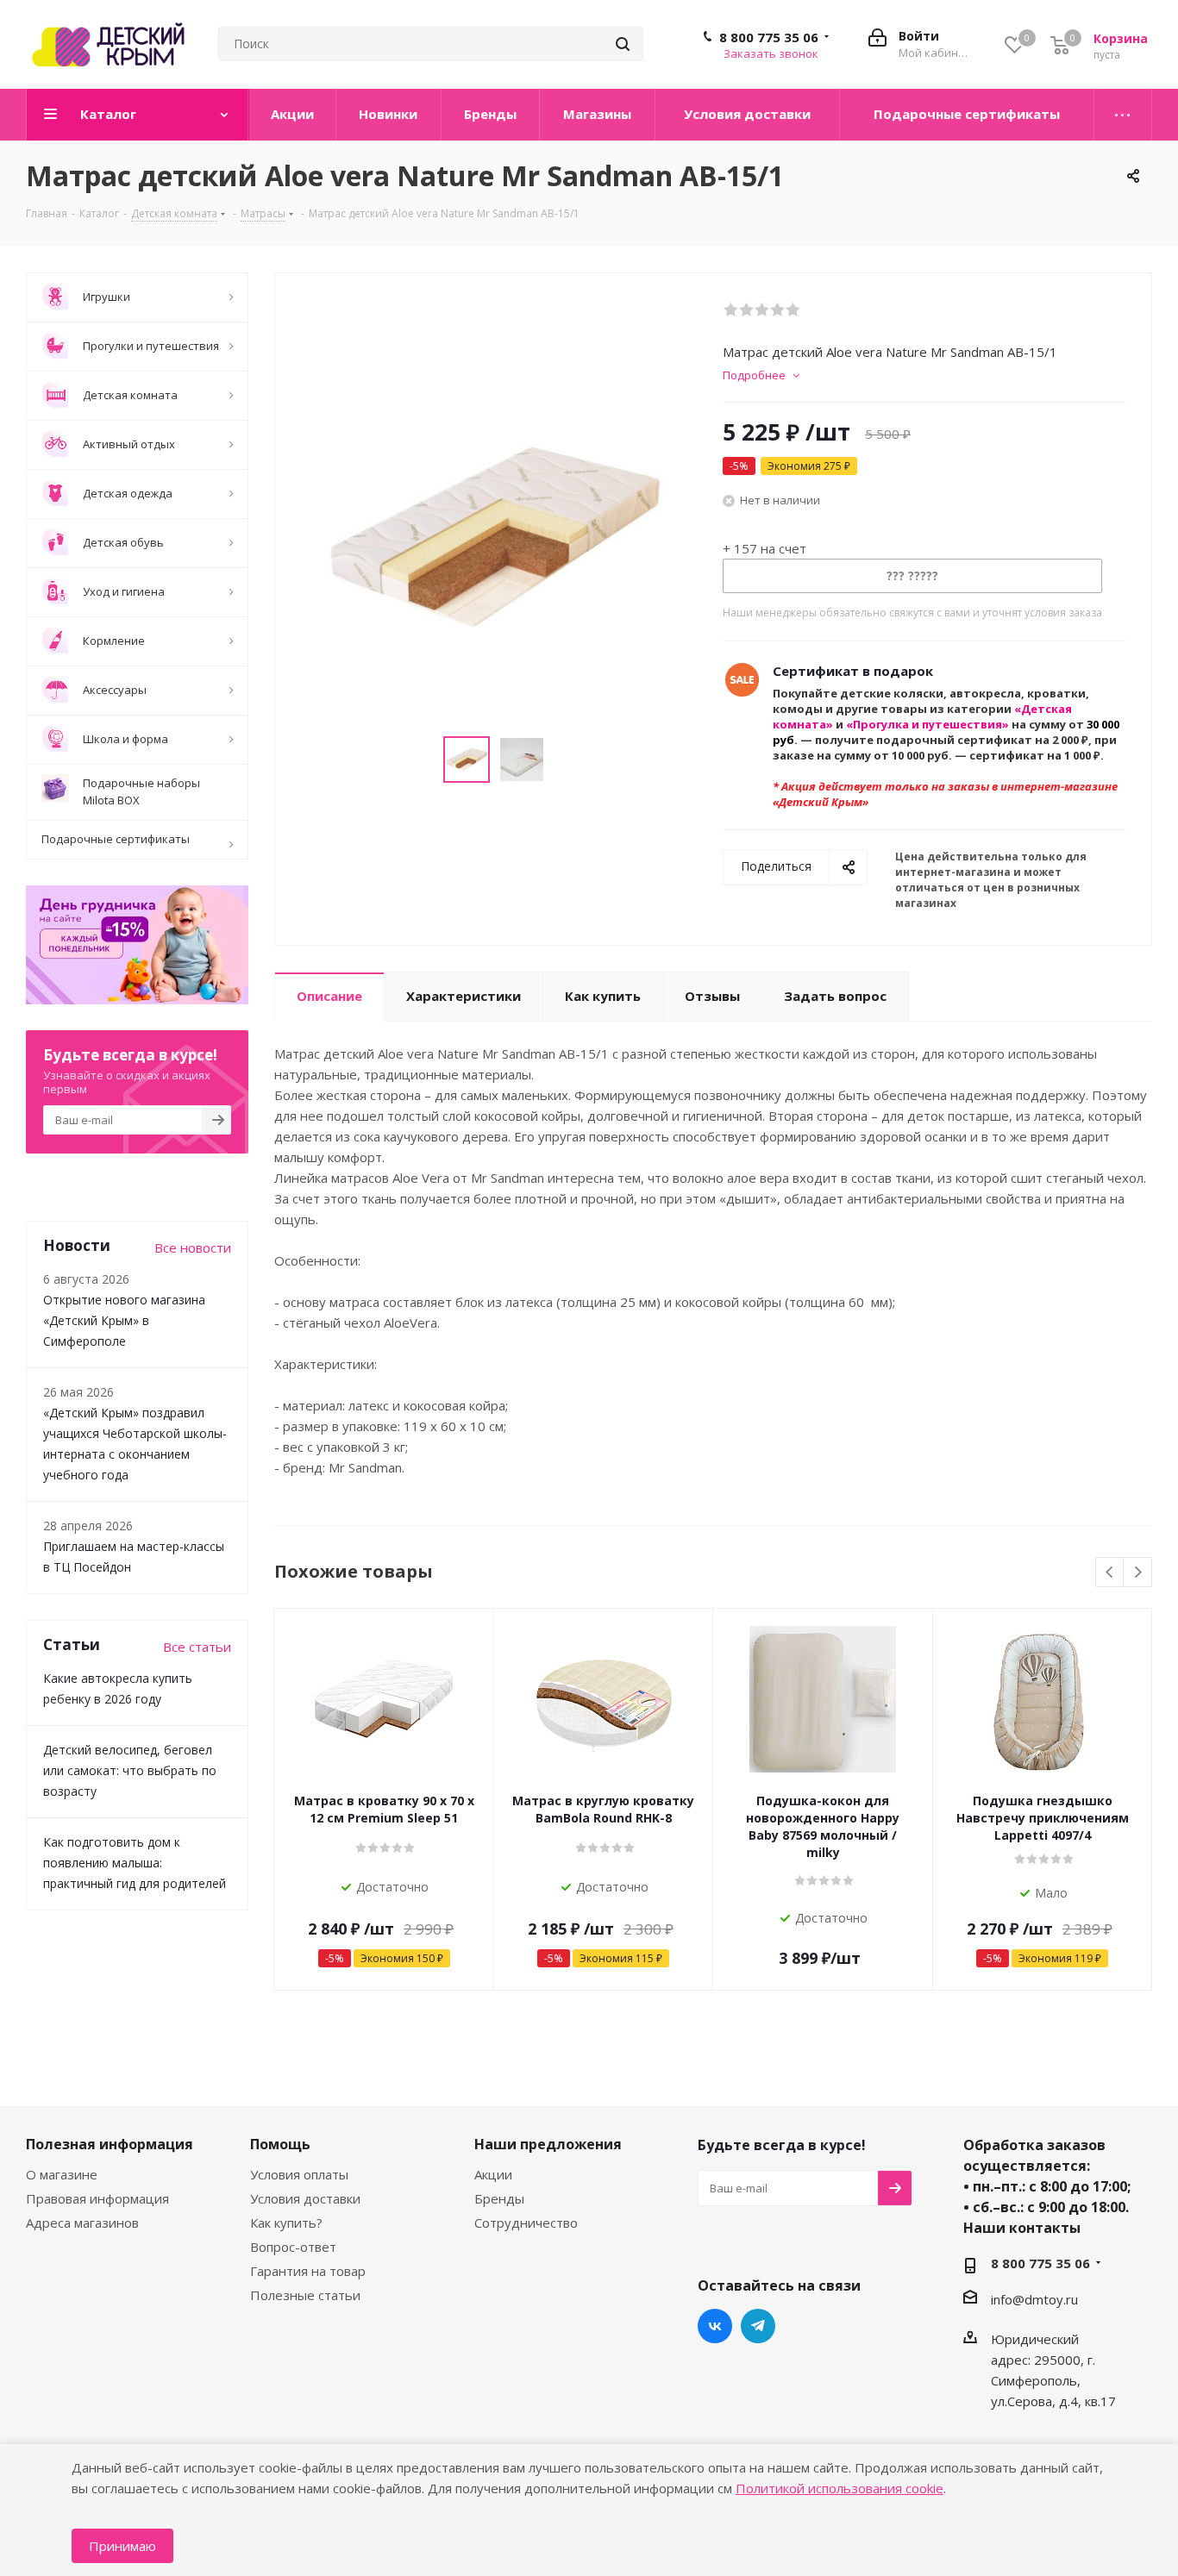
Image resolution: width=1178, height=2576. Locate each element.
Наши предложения (548, 2144)
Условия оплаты (299, 2174)
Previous (1110, 1573)
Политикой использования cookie (840, 2488)
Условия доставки (305, 2198)
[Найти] (623, 44)
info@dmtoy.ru (1034, 2299)
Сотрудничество (526, 2223)
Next (1138, 1573)
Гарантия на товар (308, 2271)
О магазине (62, 2174)
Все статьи (197, 1647)
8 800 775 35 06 (769, 37)
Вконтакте (715, 2326)
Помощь (280, 2144)
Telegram (758, 2326)
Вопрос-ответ (293, 2247)
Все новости (193, 1247)
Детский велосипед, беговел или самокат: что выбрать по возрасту (130, 1770)
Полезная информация (110, 2144)
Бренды (499, 2198)
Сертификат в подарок (853, 671)
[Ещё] (1123, 115)
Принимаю (122, 2546)
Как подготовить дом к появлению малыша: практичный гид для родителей (135, 1863)
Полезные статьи (305, 2295)
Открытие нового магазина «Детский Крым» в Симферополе (124, 1320)
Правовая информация (97, 2198)
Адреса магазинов (82, 2223)
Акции (493, 2174)
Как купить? (286, 2223)
